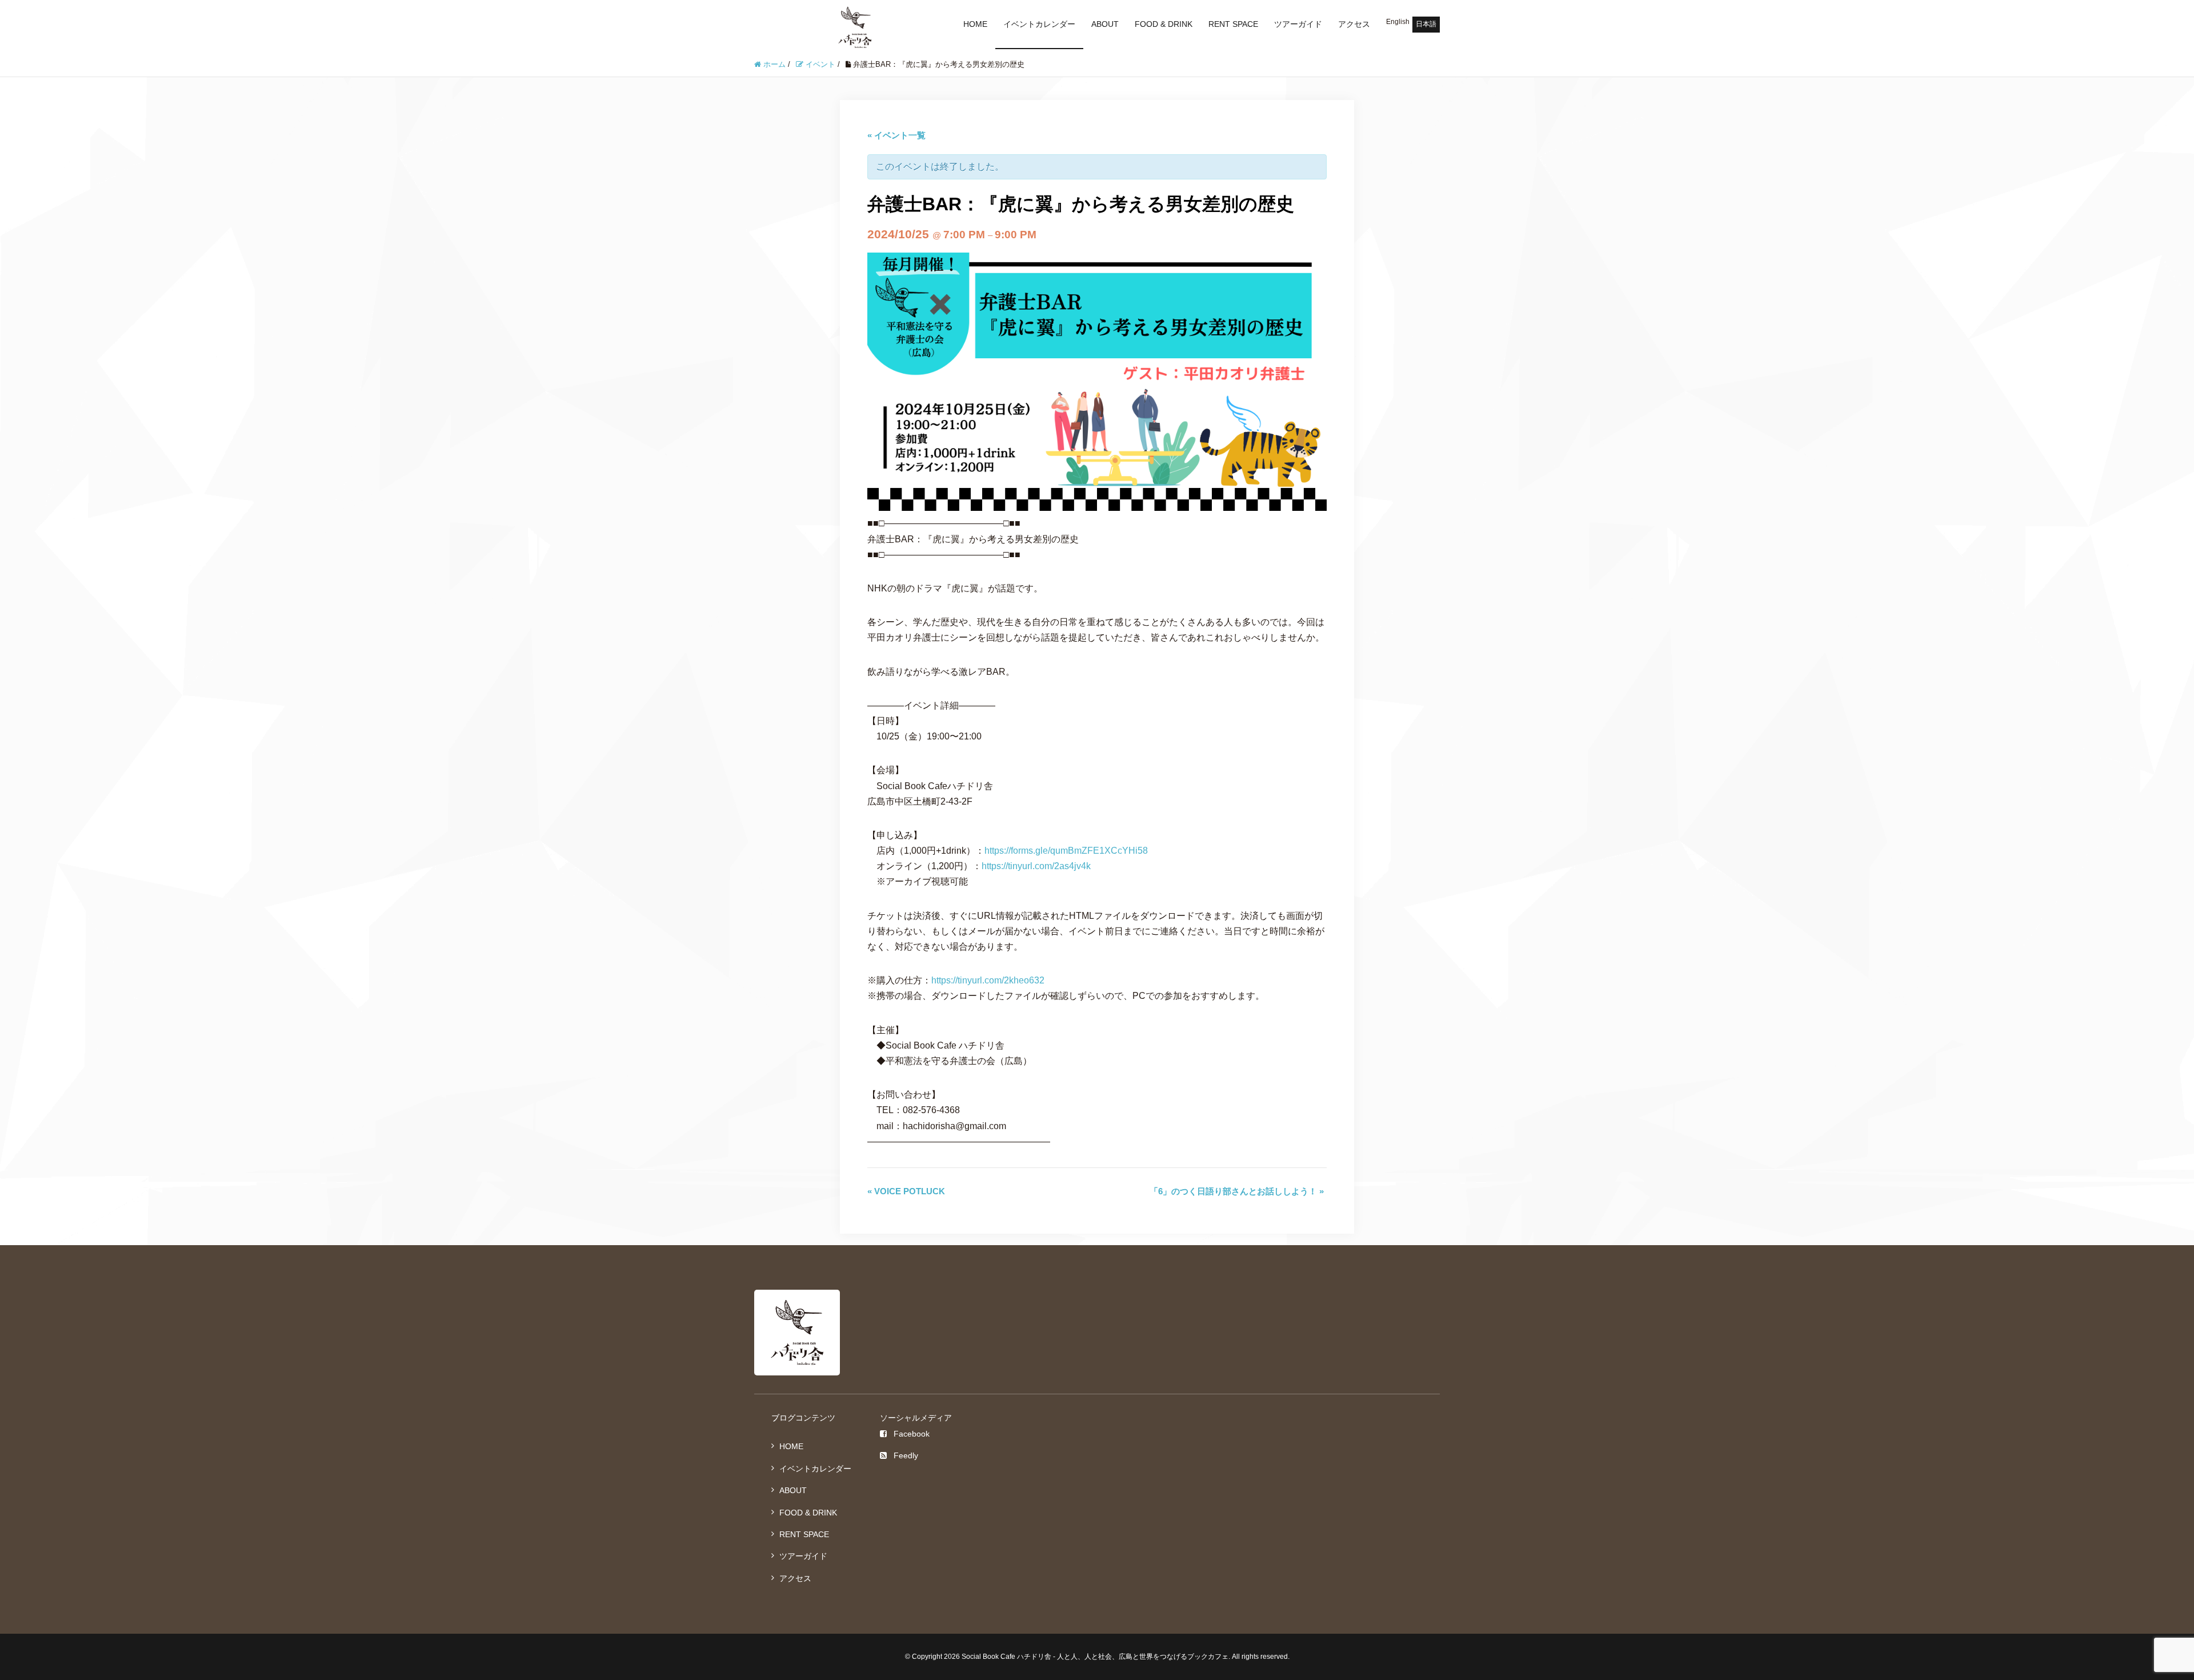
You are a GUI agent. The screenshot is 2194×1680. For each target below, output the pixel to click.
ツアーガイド (1298, 24)
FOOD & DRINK (1164, 24)
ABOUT (1105, 24)
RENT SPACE (1233, 24)
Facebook (912, 1434)
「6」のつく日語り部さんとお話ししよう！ (1237, 1191)
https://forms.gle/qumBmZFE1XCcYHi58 (1066, 851)
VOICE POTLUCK (906, 1191)
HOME (975, 24)
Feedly (906, 1455)
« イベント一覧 (896, 135)
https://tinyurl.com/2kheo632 (988, 980)
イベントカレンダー (1039, 24)
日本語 (1426, 24)
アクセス (1354, 24)
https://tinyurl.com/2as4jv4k (1036, 866)
